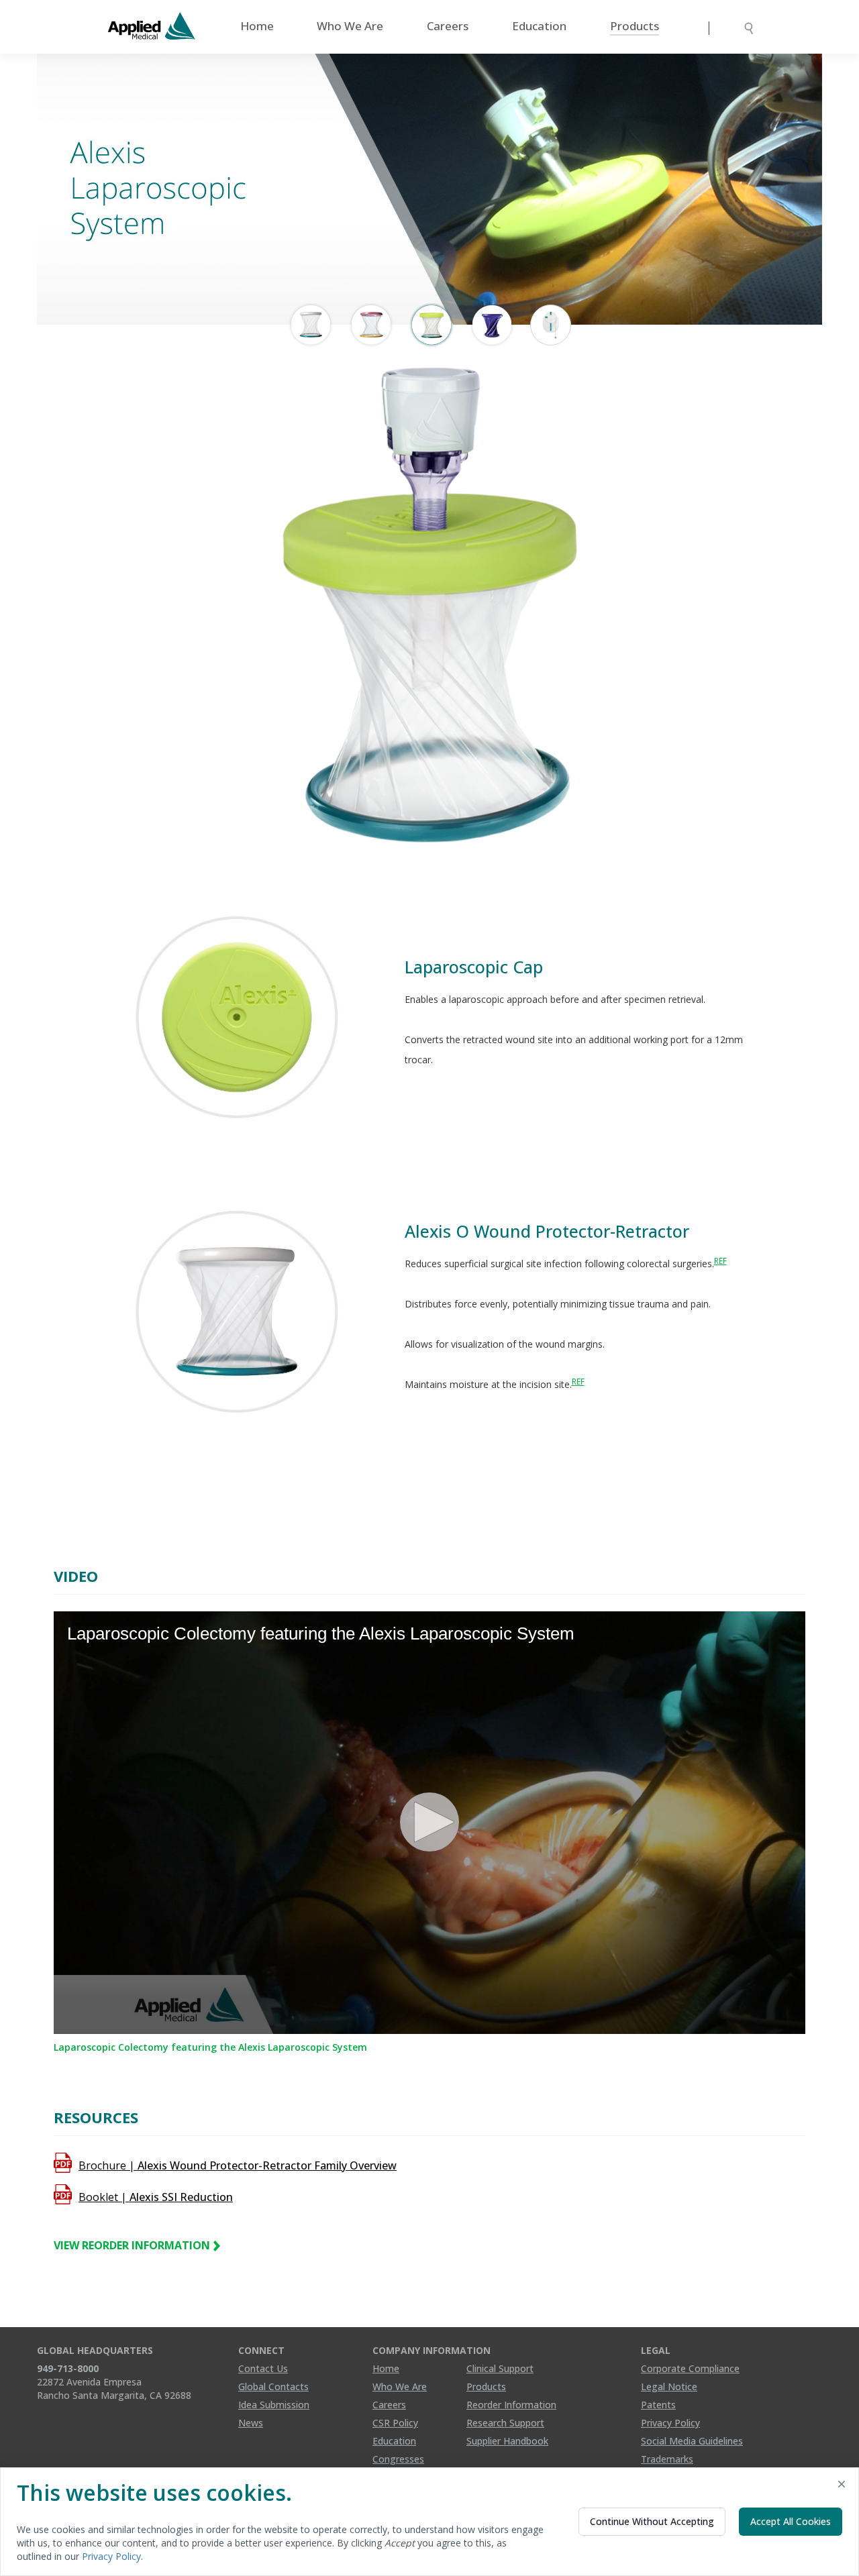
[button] (429, 1822)
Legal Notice (669, 2386)
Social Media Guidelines (692, 2441)
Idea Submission (274, 2405)
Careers (448, 26)
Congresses (398, 2459)
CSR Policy (395, 2423)
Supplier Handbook (507, 2441)
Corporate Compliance (690, 2368)
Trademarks (667, 2459)
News (251, 2423)
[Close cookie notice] (842, 2486)
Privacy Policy (670, 2423)
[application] (429, 1823)
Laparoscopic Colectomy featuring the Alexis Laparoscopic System (210, 2047)
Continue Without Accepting (652, 2521)
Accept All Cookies (791, 2521)
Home (257, 26)
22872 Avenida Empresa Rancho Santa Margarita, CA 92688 (114, 2389)
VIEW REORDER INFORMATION (133, 2245)
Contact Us (263, 2368)
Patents (658, 2405)
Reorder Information (511, 2405)
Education (539, 26)
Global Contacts (273, 2386)
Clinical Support (500, 2368)
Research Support (505, 2423)
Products (635, 26)
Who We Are (350, 26)
